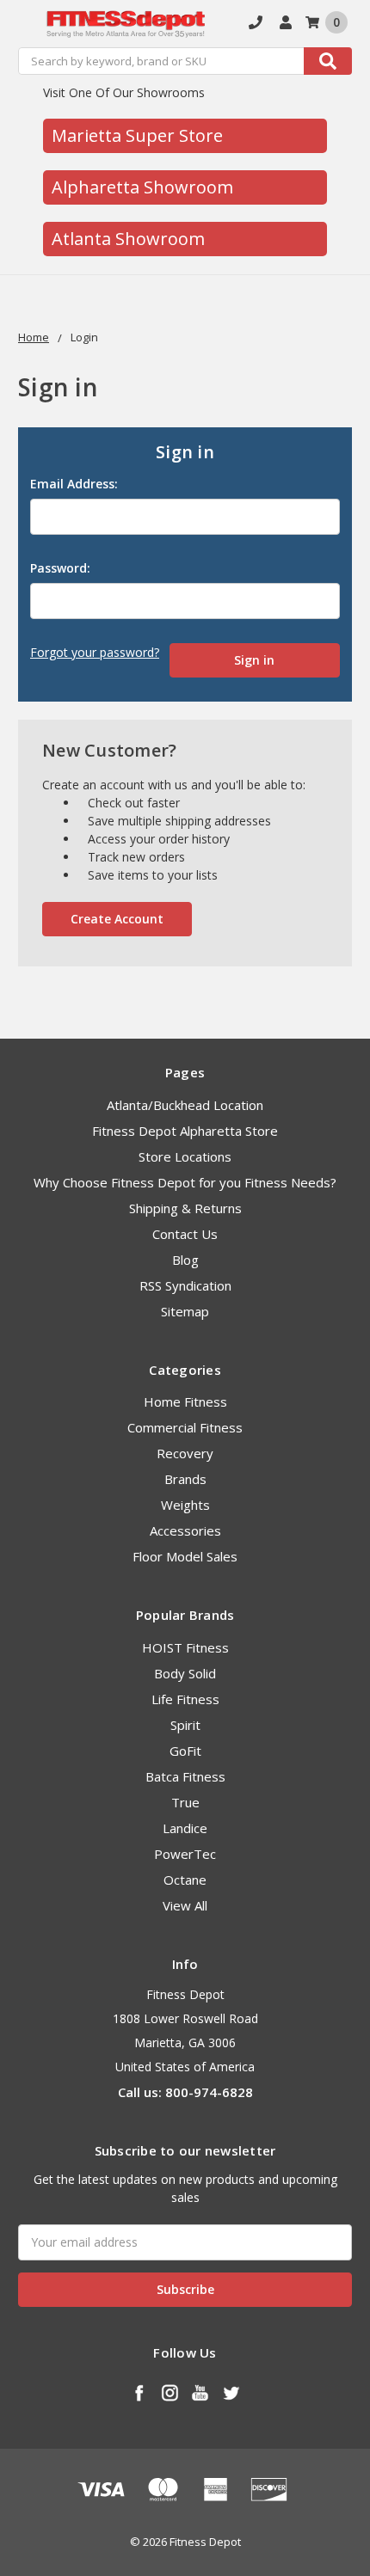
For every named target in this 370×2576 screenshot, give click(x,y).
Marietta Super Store (137, 135)
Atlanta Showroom (128, 239)
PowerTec (185, 1854)
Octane (185, 1880)
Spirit (185, 1725)
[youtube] (200, 2392)
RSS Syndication (185, 1285)
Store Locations (185, 1156)
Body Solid (185, 1673)
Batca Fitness (185, 1776)
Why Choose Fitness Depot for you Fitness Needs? (185, 1182)
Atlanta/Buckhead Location (185, 1105)
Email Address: (74, 484)
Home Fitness (185, 1401)
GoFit (185, 1751)
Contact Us (185, 1234)
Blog (185, 1260)
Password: (60, 568)
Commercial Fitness (185, 1427)
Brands (185, 1479)
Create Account (117, 919)
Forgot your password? (95, 652)
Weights (185, 1505)
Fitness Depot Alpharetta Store (185, 1131)
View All (185, 1905)
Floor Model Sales (185, 1556)
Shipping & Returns (185, 1208)
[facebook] (139, 2392)
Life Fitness (185, 1699)
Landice (185, 1828)
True (185, 1802)
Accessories (185, 1530)
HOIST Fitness (185, 1647)
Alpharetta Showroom (142, 187)
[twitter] (231, 2392)
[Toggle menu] (24, 24)
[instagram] (170, 2392)
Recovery (185, 1453)
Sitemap (185, 1311)
